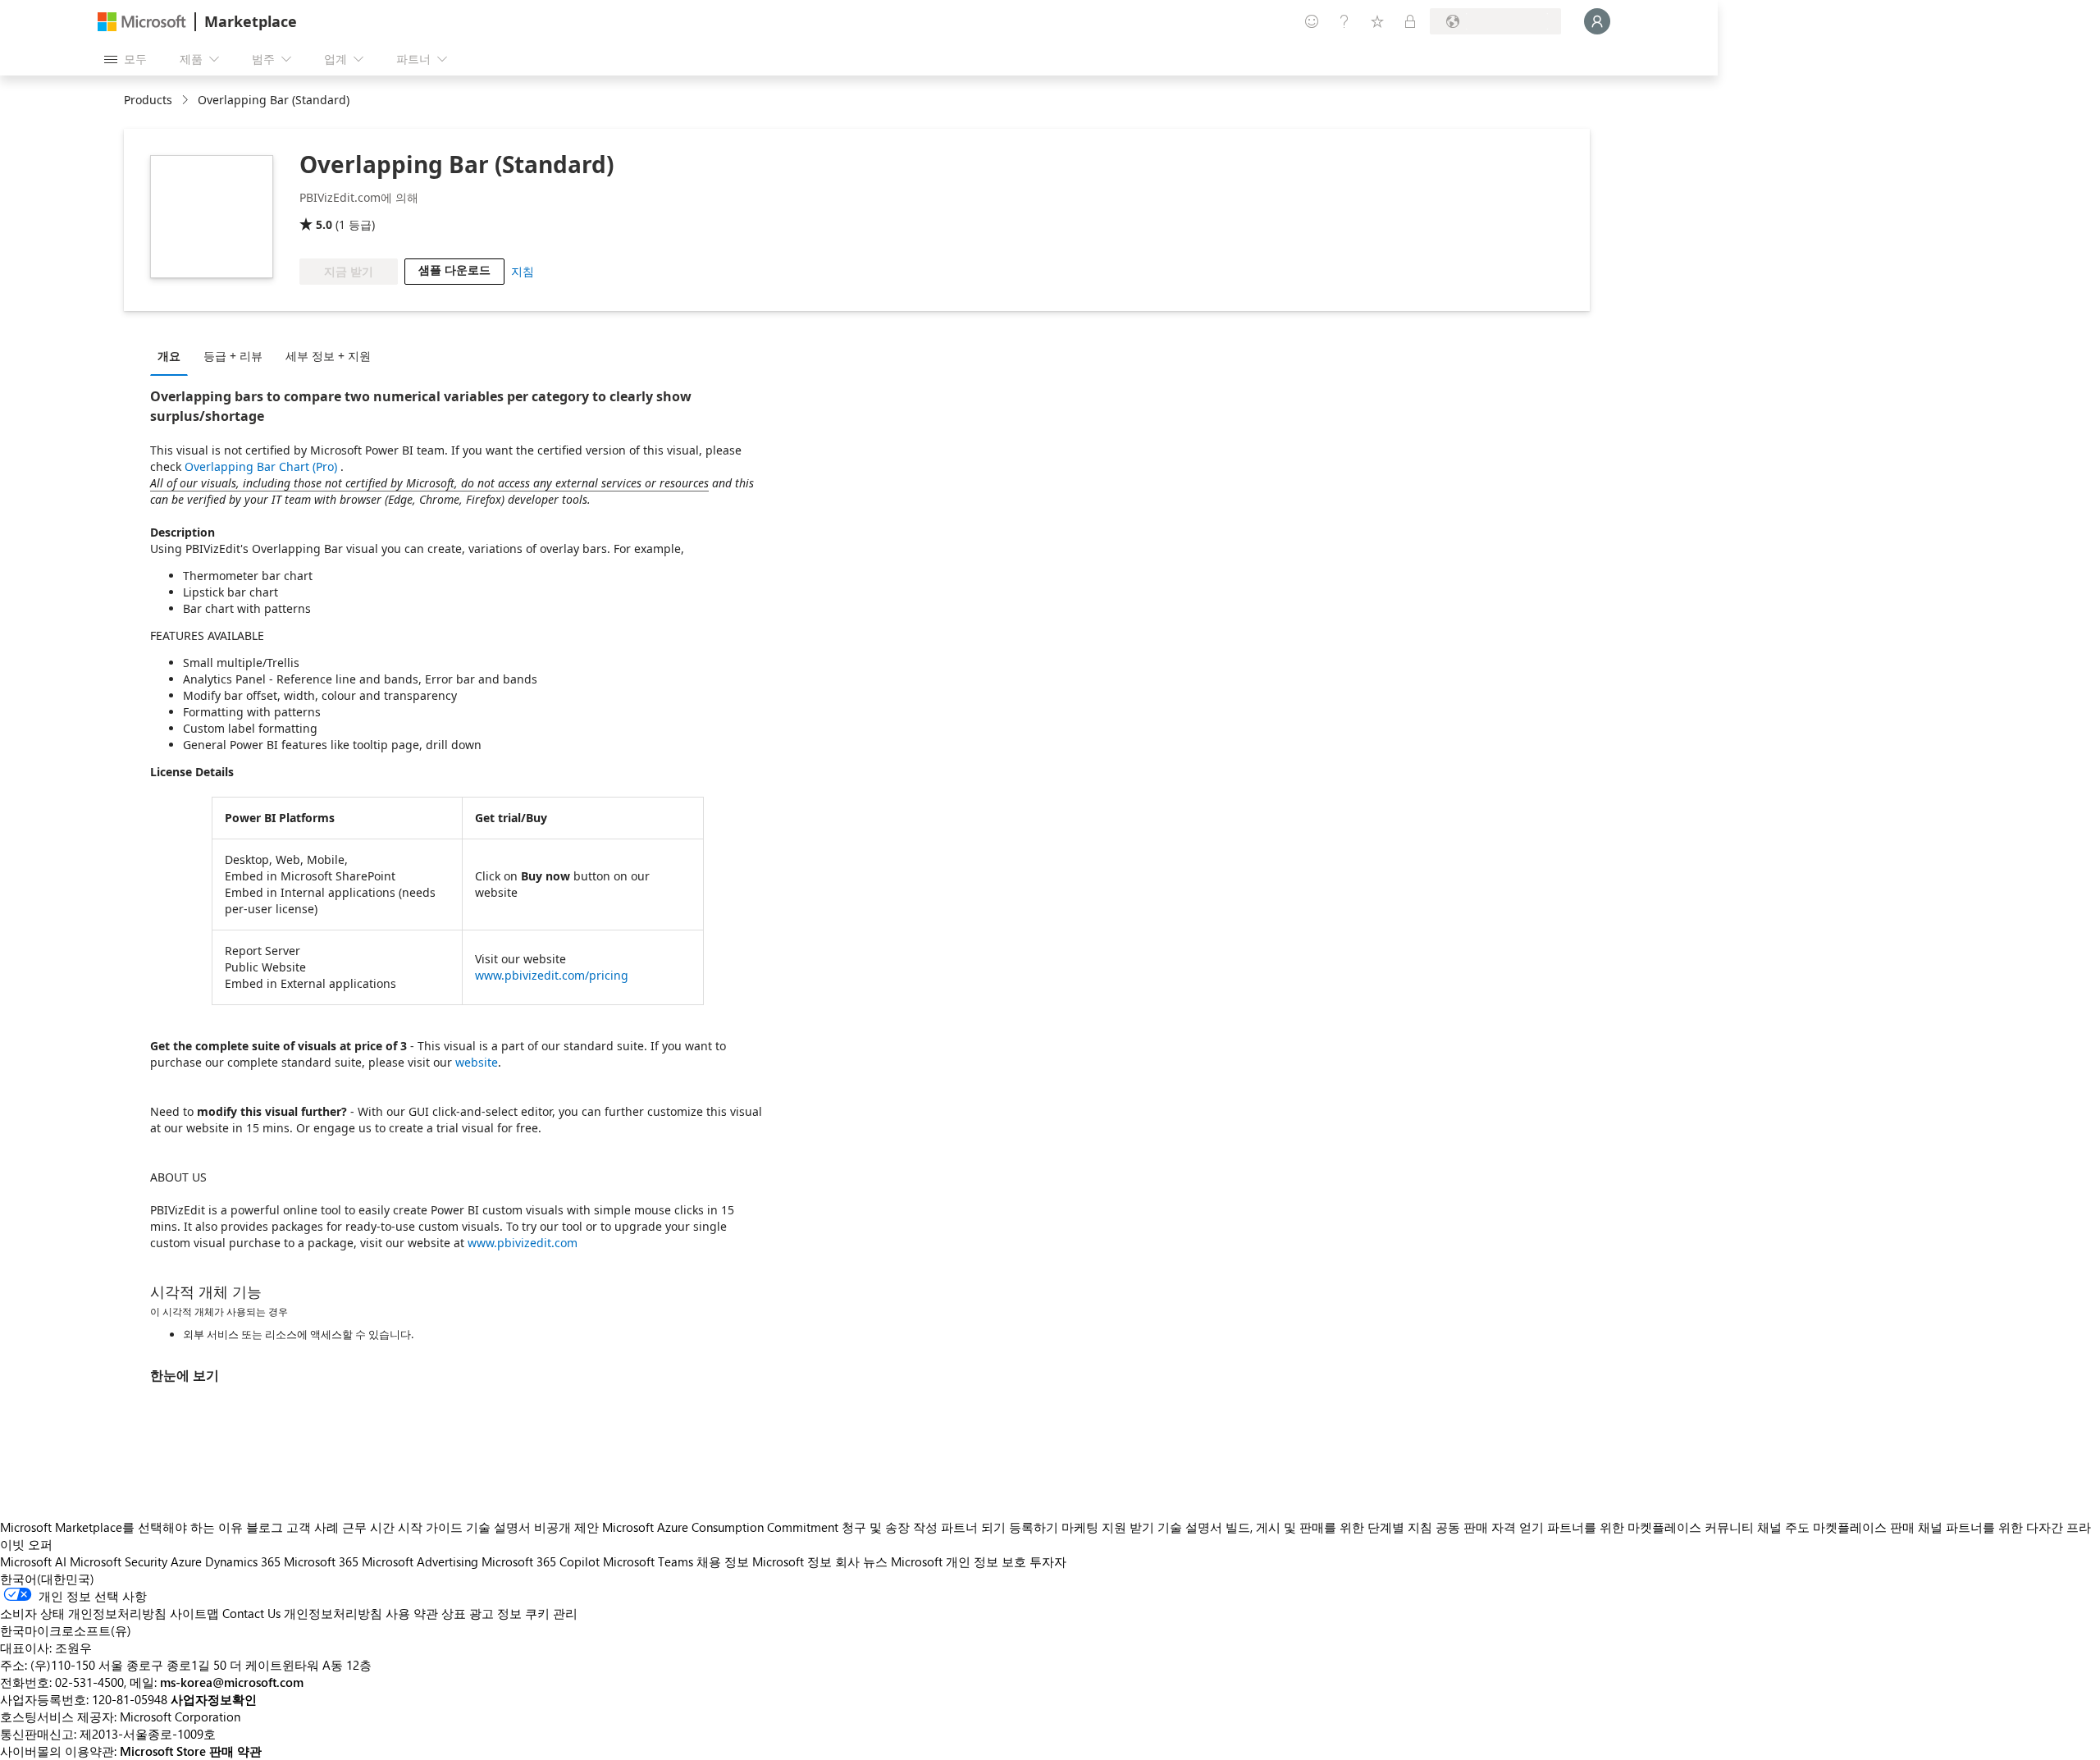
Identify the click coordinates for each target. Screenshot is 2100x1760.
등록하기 (1034, 1527)
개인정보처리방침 (333, 1613)
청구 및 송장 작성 (890, 1527)
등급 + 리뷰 (233, 356)
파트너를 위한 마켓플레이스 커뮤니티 (1650, 1527)
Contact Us (251, 1613)
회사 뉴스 (861, 1561)
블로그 (265, 1527)
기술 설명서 (498, 1527)
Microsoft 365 (321, 1561)
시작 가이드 (430, 1527)
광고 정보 (495, 1613)
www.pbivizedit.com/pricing (552, 975)
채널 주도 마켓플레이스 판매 (1836, 1527)
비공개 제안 (566, 1527)
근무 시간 (368, 1527)
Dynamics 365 (243, 1561)
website (477, 1062)
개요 (169, 356)
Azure (186, 1561)
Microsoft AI (33, 1561)
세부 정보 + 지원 (328, 356)
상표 (454, 1613)
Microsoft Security (119, 1561)
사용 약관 (412, 1613)
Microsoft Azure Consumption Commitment (722, 1527)
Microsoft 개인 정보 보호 (959, 1561)
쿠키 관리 (551, 1613)
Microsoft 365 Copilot (541, 1561)
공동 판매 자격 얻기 (1490, 1527)
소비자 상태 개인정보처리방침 (83, 1613)
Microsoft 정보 (792, 1561)
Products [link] (148, 100)
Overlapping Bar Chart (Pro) (262, 466)
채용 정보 (723, 1561)
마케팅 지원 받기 (1108, 1527)
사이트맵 (194, 1613)
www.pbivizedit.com (523, 1243)
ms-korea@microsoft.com (232, 1682)
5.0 (324, 224)
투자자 (1048, 1561)
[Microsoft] (142, 22)
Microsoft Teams (648, 1561)
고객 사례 (313, 1527)
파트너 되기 (973, 1527)
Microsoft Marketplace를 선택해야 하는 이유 (121, 1527)
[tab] (173, 355)
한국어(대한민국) (47, 1579)
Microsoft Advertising (420, 1561)
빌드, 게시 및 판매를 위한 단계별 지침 (1329, 1527)
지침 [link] (523, 271)
